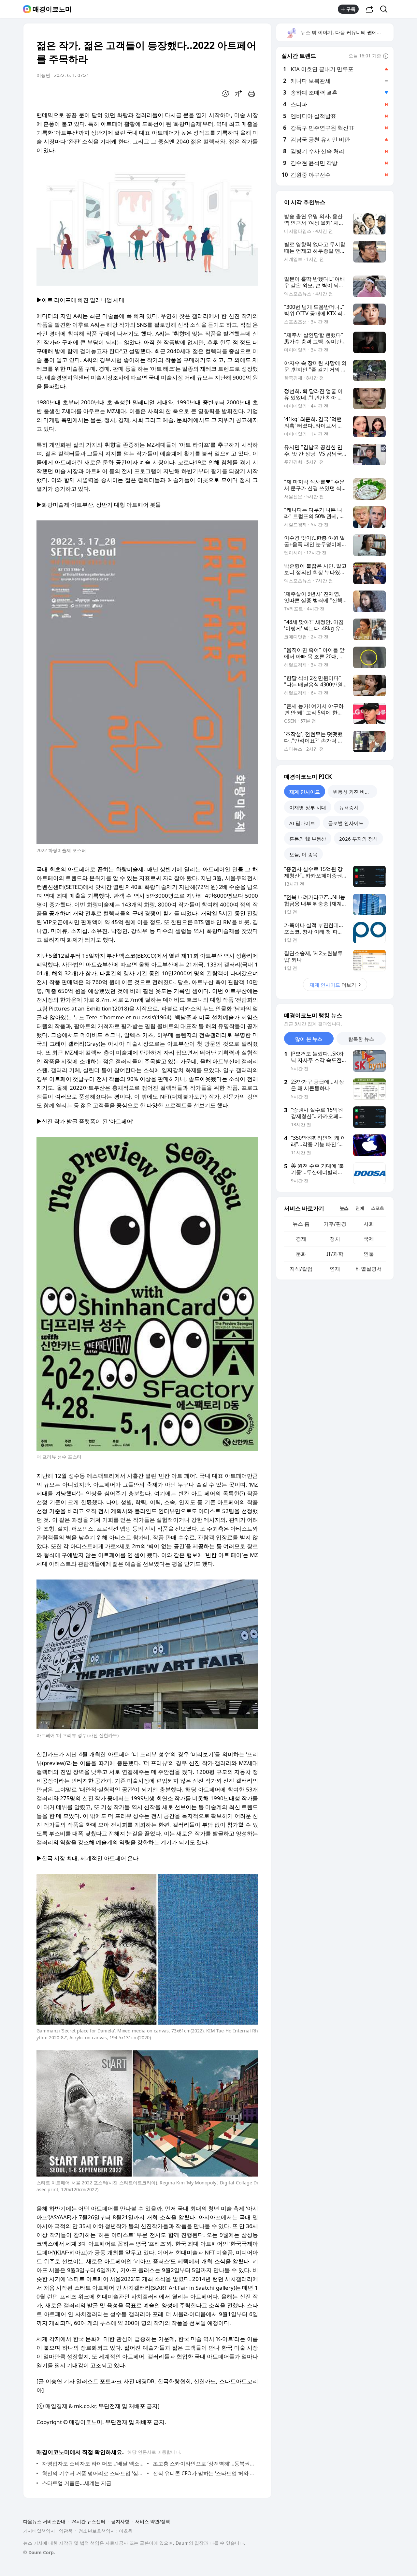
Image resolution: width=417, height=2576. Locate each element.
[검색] (386, 9)
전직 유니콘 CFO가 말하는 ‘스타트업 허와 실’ (204, 2473)
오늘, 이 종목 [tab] (303, 854)
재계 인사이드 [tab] (305, 792)
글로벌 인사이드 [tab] (346, 823)
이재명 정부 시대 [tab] (308, 807)
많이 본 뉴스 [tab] (309, 1039)
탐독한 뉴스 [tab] (361, 1039)
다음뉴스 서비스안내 (44, 2521)
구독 (351, 9)
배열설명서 (369, 1269)
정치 (335, 1239)
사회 (369, 1224)
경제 (301, 1239)
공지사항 (120, 2521)
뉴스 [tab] (344, 1208)
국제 (369, 1239)
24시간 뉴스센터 (88, 2521)
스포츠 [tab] (377, 1208)
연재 (335, 1269)
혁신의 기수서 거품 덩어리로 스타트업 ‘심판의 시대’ (93, 2473)
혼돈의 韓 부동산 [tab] (308, 839)
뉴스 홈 (301, 1224)
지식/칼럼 (301, 1269)
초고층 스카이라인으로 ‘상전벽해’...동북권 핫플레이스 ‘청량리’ (204, 2464)
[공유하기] (369, 9)
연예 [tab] (360, 1208)
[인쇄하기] (252, 94)
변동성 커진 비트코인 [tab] (355, 792)
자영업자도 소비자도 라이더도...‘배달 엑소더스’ (93, 2464)
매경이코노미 (52, 9)
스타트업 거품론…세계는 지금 (77, 2483)
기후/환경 (335, 1224)
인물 (369, 1254)
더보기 (333, 985)
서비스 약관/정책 (153, 2521)
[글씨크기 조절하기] (238, 94)
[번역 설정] (225, 94)
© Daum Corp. (39, 2552)
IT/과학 (335, 1254)
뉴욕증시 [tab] (349, 807)
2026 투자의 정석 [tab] (359, 839)
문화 (301, 1254)
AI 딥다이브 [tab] (302, 823)
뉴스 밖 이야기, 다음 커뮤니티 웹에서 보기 (347, 32)
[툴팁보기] (386, 56)
